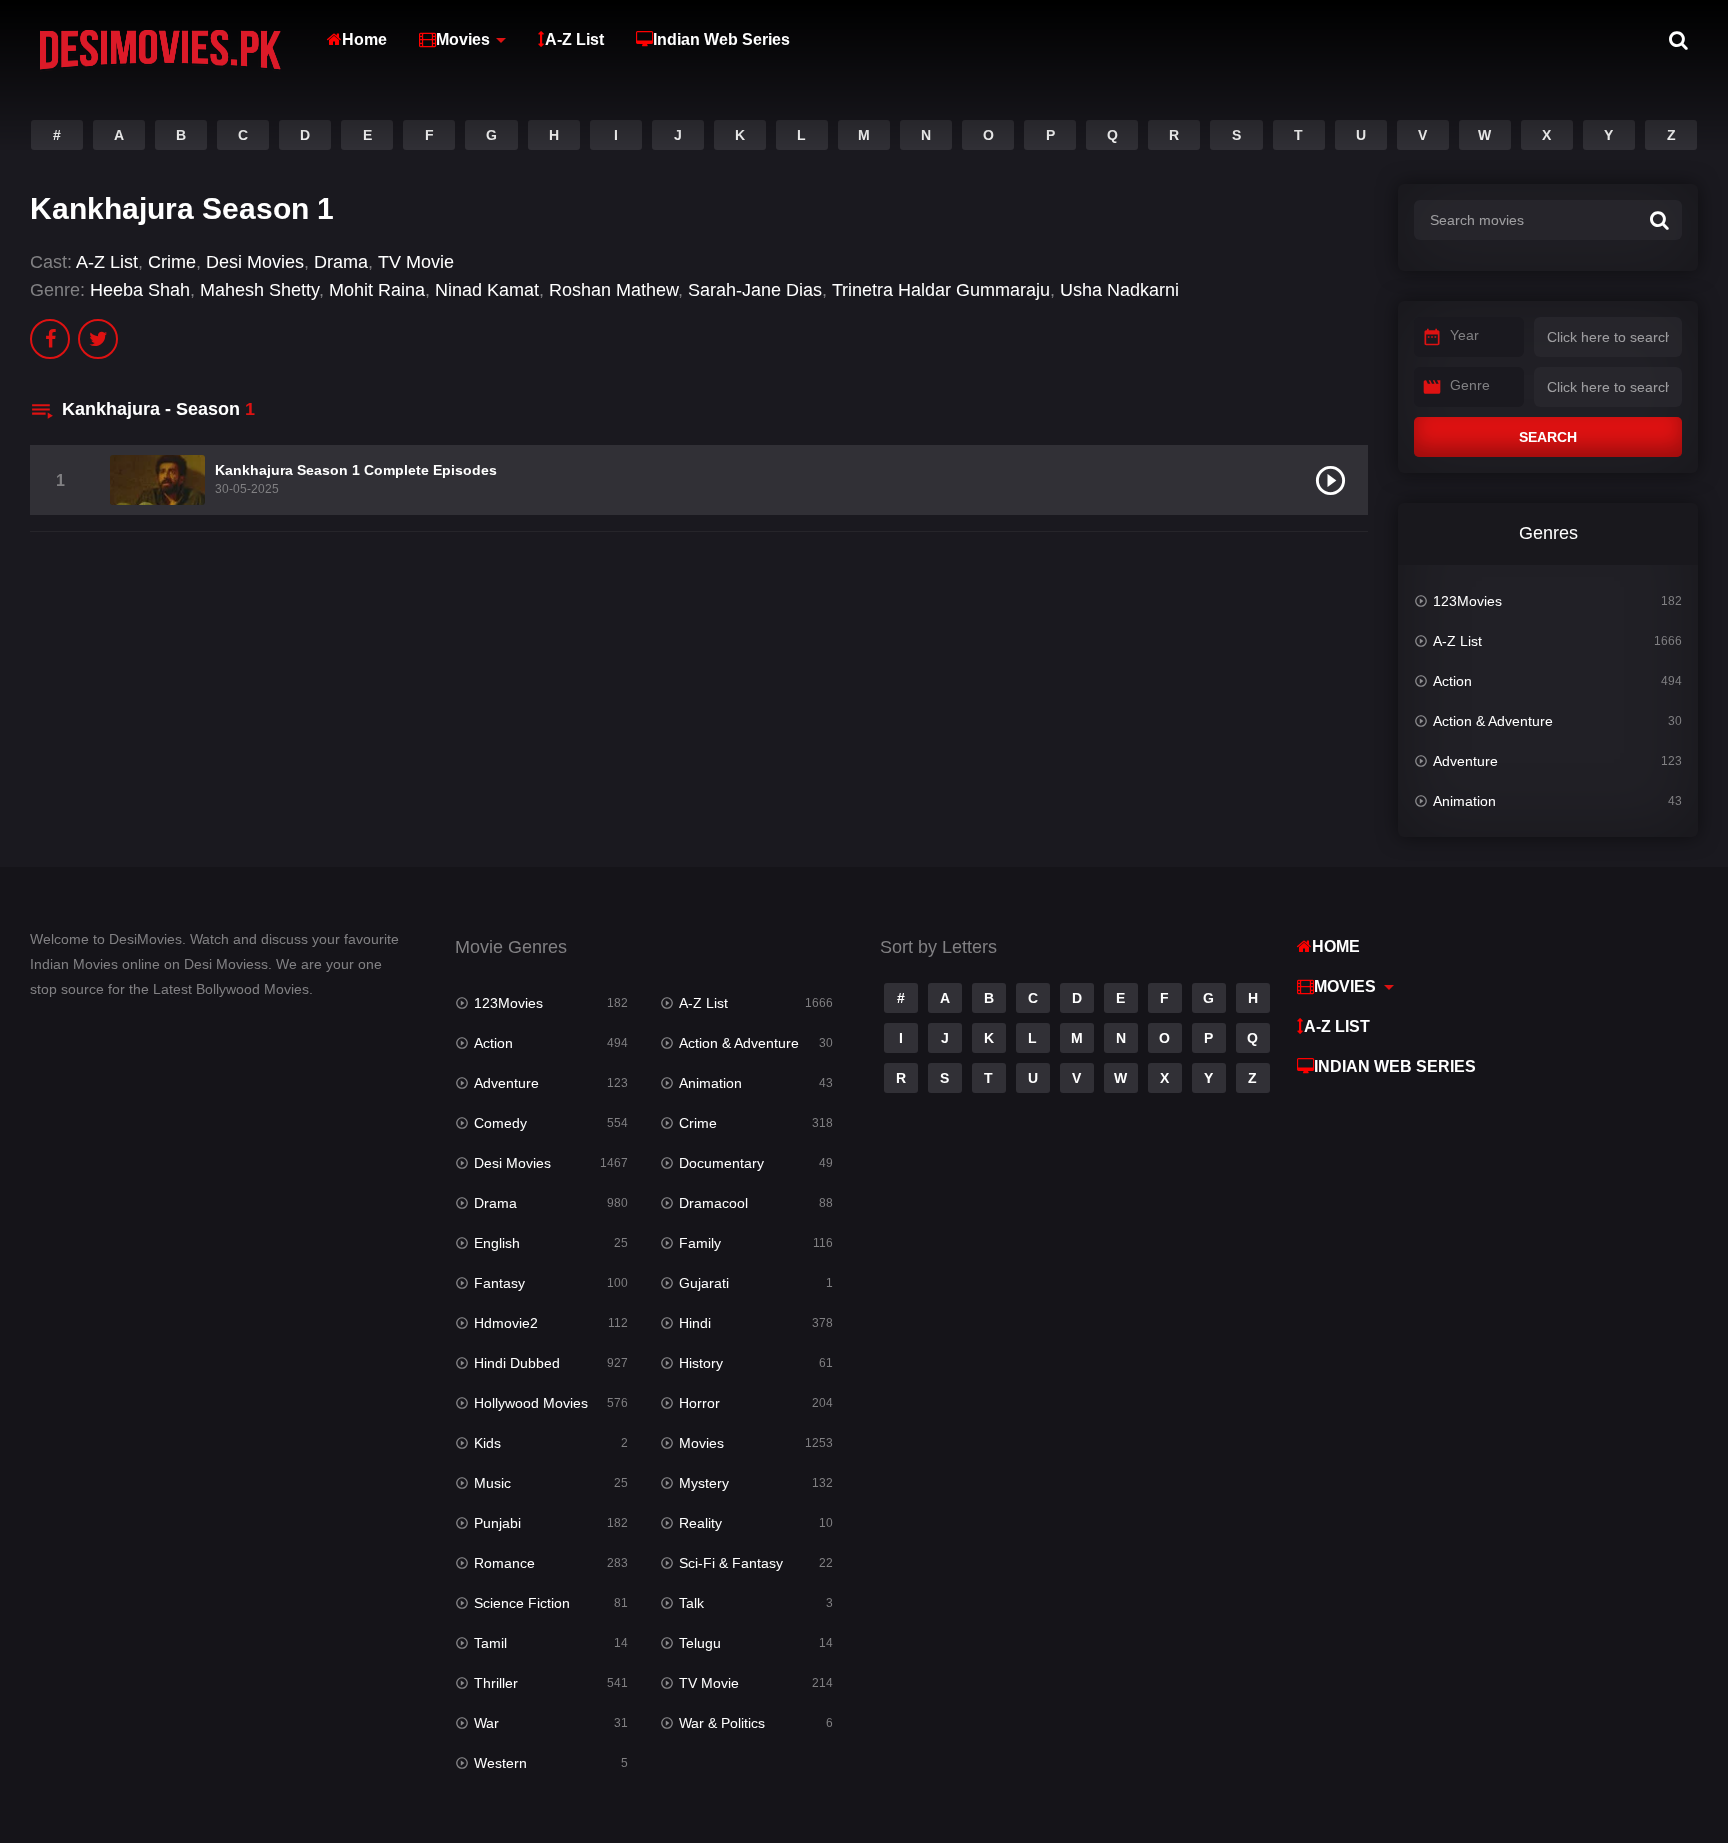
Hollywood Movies (531, 1403)
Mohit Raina (377, 290)
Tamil (490, 1643)
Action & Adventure (1493, 721)
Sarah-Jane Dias (755, 290)
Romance (504, 1563)
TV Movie (416, 262)
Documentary (721, 1163)
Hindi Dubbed (517, 1363)
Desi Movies (255, 262)
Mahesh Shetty (259, 290)
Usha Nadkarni (1119, 290)
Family (700, 1243)
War (486, 1723)
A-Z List (574, 39)
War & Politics (722, 1723)
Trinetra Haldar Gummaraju (941, 290)
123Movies (1467, 601)
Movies (463, 39)
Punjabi (497, 1523)
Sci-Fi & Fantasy (731, 1563)
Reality (700, 1523)
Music (492, 1483)
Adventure (1465, 761)
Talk (691, 1603)
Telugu (700, 1643)
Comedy (500, 1123)
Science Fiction (522, 1603)
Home (364, 39)
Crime (172, 262)
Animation (1464, 801)
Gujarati (704, 1283)
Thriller (496, 1683)
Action (1452, 681)
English (497, 1243)
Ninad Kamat (487, 290)
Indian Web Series (721, 39)
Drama (341, 262)
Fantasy (499, 1283)
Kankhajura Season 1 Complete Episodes (356, 470)
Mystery (704, 1483)
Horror (699, 1403)
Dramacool (713, 1203)
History (701, 1363)
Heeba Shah (140, 290)
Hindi (695, 1323)
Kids (487, 1443)
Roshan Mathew (613, 290)
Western (500, 1763)
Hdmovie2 (506, 1323)
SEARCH (1548, 437)
